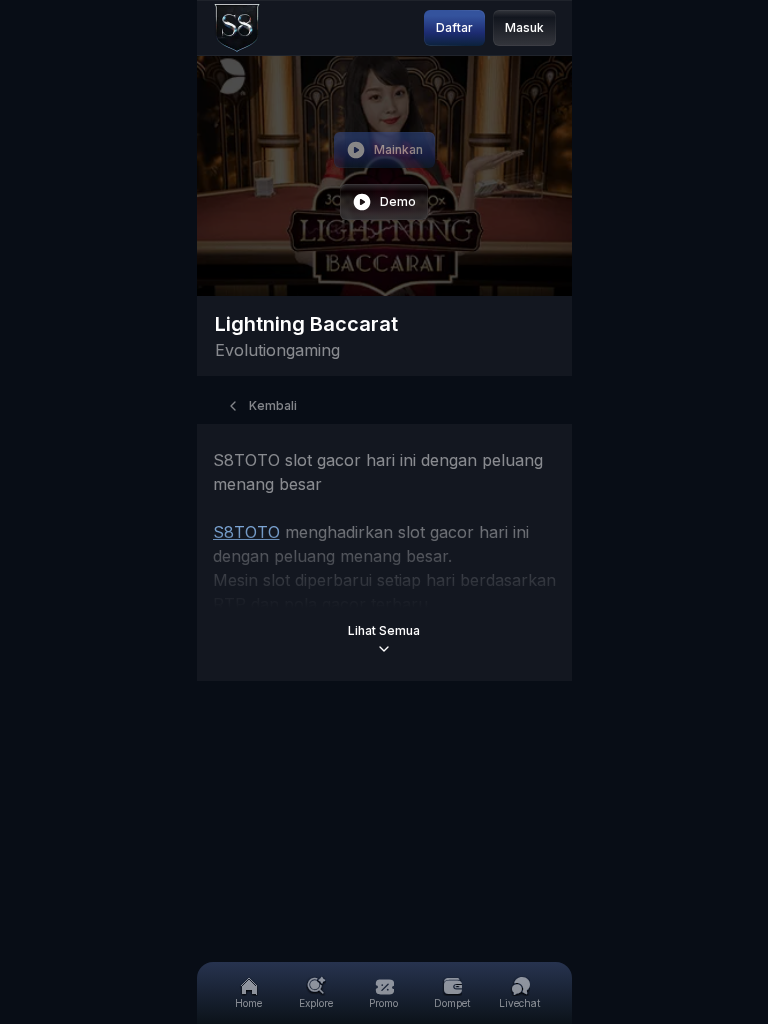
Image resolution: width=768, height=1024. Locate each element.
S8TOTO (246, 532)
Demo (398, 201)
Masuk (524, 27)
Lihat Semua (384, 630)
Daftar (454, 27)
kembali (273, 405)
